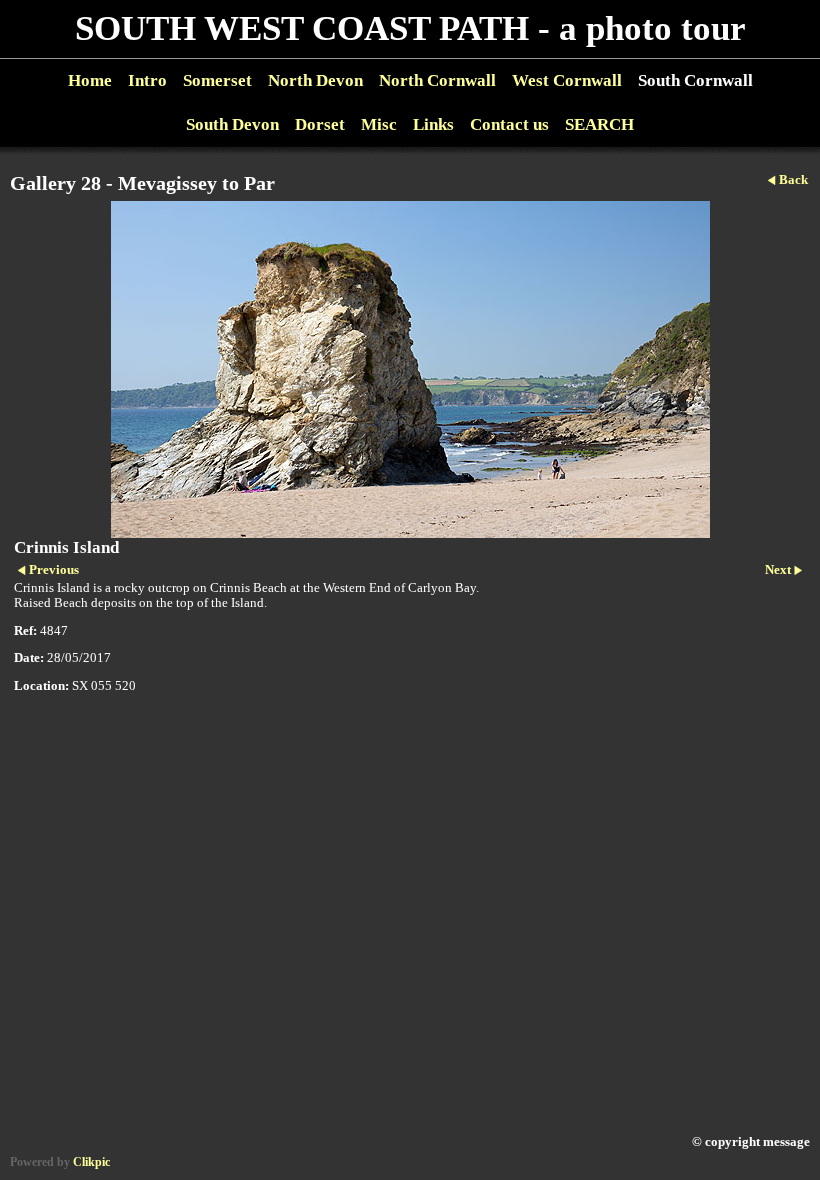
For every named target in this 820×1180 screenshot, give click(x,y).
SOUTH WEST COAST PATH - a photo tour (410, 28)
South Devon (232, 124)
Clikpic (91, 1162)
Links (433, 124)
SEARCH (599, 124)
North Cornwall (437, 80)
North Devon (315, 80)
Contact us (509, 124)
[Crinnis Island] (410, 369)
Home (90, 80)
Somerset (217, 80)
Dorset (320, 124)
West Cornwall (567, 80)
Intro (147, 80)
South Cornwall (695, 80)
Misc (379, 124)
